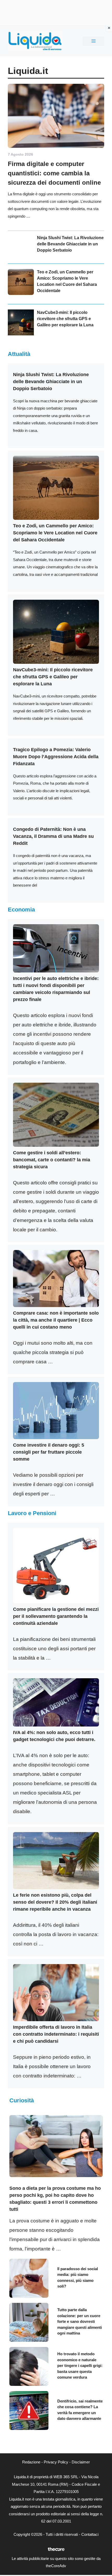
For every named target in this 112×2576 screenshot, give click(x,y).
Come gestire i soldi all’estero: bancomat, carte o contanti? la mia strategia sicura (52, 1160)
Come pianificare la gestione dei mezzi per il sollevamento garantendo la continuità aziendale (56, 1616)
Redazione (31, 2462)
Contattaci (90, 2534)
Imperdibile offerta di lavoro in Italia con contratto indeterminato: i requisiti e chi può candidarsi (56, 2034)
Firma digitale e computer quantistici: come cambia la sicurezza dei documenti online (54, 173)
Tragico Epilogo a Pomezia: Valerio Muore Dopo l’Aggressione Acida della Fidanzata (56, 757)
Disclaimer (81, 2462)
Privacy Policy (56, 2462)
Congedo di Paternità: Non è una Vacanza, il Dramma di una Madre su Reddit (53, 836)
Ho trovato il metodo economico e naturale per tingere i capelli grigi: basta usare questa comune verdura (80, 2366)
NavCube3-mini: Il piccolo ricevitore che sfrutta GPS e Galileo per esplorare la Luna (65, 319)
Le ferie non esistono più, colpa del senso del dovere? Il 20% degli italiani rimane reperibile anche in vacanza (55, 1902)
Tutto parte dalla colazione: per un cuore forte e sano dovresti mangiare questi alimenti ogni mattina (80, 2321)
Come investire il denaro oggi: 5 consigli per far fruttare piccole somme (49, 1452)
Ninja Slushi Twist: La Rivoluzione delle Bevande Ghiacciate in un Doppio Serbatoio (70, 244)
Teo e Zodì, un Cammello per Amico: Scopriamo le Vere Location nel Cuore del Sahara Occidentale (55, 533)
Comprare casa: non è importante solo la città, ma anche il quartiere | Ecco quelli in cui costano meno (56, 1320)
